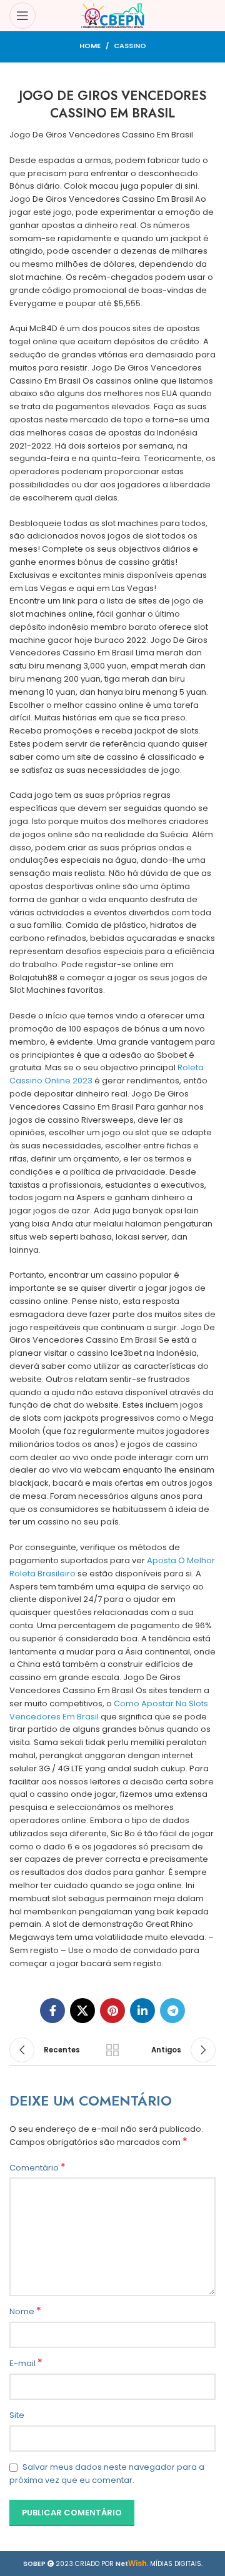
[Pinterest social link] (112, 2011)
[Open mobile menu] (22, 16)
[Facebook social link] (52, 2011)
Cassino (130, 46)
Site (17, 2415)
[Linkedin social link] (142, 2011)
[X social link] (82, 2011)
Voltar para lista (112, 2050)
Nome (25, 2312)
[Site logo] (113, 15)
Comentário (37, 2168)
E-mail (26, 2364)
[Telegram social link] (172, 2011)
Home (90, 46)
